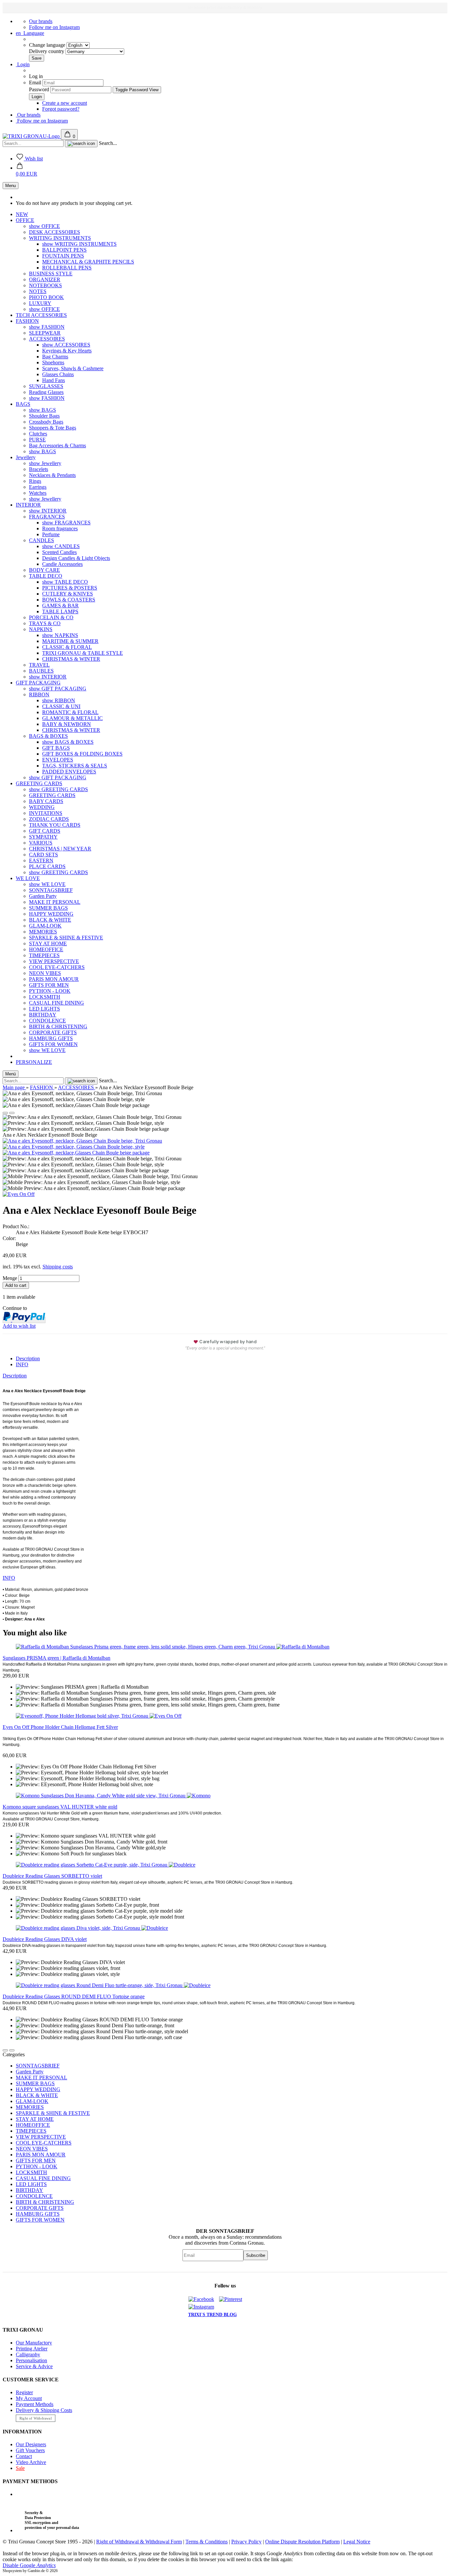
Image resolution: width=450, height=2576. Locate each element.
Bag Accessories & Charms (57, 445)
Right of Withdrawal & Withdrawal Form (139, 2542)
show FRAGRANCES (66, 523)
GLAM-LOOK (45, 926)
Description (28, 1358)
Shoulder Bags (44, 416)
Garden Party (43, 896)
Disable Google (29, 2565)
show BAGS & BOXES (68, 742)
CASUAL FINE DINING (56, 1003)
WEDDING (42, 807)
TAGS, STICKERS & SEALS (75, 766)
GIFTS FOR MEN (49, 985)
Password (39, 89)
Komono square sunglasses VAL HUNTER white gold (60, 1807)
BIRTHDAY (43, 1015)
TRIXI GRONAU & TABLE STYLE (83, 653)
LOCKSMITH (45, 997)
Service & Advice (34, 2366)
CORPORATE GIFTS (53, 1032)
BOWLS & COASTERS (69, 600)
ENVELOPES (58, 760)
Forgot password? (61, 109)
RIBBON (39, 694)
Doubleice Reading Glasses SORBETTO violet (52, 1876)
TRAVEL (39, 665)
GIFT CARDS (45, 831)
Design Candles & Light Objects (76, 558)
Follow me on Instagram (54, 27)
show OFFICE (44, 226)
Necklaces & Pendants (52, 475)
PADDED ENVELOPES (69, 772)
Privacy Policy (246, 2542)
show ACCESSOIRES (66, 345)
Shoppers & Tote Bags (53, 428)
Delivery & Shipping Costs (44, 2410)
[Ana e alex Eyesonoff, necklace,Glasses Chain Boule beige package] (76, 1153)
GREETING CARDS (39, 783)
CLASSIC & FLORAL (67, 647)
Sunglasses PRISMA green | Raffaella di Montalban (56, 1658)
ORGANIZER (45, 279)
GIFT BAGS (56, 748)
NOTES (38, 291)
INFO (22, 1364)
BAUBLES (41, 671)
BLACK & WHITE (50, 920)
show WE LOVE (47, 884)
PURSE (37, 440)
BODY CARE (44, 570)
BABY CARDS (46, 801)
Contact (24, 2456)
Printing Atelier (32, 2349)
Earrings (38, 487)
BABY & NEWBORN (67, 724)
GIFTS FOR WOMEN (53, 1044)
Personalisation (31, 2360)
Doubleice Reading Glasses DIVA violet (45, 1939)
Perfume (51, 534)
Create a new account (65, 103)
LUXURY (40, 303)
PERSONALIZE (34, 1062)
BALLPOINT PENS (64, 250)
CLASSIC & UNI (61, 706)
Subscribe (256, 2255)
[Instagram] (203, 2307)
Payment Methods (35, 2404)
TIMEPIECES (44, 955)
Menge (10, 1278)
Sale (20, 2468)
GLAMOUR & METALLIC (72, 718)
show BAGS (42, 410)
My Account (29, 2398)
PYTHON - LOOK (50, 991)
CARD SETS (43, 855)
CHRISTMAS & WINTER (71, 659)
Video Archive (31, 2462)
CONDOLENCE (47, 1021)
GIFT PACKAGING (38, 683)
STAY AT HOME (48, 943)
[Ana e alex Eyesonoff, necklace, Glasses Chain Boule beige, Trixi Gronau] (82, 1141)
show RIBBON (59, 700)
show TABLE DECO (65, 582)
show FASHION (47, 327)
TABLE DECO (46, 576)
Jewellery (26, 457)
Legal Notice (357, 2542)
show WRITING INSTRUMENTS (79, 244)
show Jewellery (45, 463)
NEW (22, 214)
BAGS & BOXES (48, 736)
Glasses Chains (58, 374)
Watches (38, 493)
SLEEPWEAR (45, 333)
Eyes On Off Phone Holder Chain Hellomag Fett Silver (60, 1727)
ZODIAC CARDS (49, 819)
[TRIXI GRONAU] (32, 136)
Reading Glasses (46, 392)
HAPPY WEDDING (51, 914)
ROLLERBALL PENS (67, 268)
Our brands (41, 21)
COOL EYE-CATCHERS (57, 967)
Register (24, 2392)
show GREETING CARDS (58, 789)
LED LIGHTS (44, 1009)
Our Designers (31, 2444)
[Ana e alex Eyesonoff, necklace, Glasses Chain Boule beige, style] (74, 1147)
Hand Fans (54, 380)
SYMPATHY (43, 837)
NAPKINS (41, 629)
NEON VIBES (45, 973)
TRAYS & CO (45, 623)
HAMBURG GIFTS (51, 1038)
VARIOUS (41, 843)
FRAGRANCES (47, 517)
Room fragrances (60, 528)
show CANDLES (61, 546)
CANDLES (42, 540)
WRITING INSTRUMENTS (60, 238)
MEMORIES (43, 932)
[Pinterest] (233, 2299)
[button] (27, 171)
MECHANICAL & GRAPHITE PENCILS (88, 262)
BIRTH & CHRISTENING (58, 1026)
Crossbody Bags (46, 422)
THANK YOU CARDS (55, 825)
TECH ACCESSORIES (41, 315)
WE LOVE (28, 878)
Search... (108, 143)
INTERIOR (28, 505)
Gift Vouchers (30, 2450)
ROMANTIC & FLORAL (70, 712)
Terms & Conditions (207, 2542)
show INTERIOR (48, 511)
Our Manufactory (34, 2343)
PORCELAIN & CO (51, 617)
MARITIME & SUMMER (70, 641)
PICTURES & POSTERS (70, 588)
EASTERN (41, 860)
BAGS (23, 404)
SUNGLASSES (46, 386)
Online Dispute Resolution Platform (302, 2542)
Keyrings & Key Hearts (67, 351)
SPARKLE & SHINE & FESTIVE (66, 938)
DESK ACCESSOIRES (55, 232)
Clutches (38, 434)
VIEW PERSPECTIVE (54, 961)
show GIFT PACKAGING (58, 689)
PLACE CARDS (47, 866)
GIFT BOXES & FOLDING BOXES (82, 754)
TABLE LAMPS (60, 611)
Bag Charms (55, 357)
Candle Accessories (62, 564)
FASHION (27, 321)
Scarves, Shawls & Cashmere (73, 368)
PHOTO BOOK (46, 297)
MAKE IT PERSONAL (55, 902)
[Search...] (81, 144)
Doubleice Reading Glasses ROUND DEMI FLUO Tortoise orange (74, 1996)
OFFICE (25, 220)
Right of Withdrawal (36, 2418)
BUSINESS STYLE (51, 274)
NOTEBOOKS (45, 285)
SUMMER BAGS (48, 908)
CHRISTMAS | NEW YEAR (60, 849)
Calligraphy (28, 2354)
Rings (35, 481)
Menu (11, 186)
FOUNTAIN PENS (63, 256)
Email (35, 83)
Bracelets (39, 469)
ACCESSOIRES (47, 339)
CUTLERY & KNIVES (68, 594)
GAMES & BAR (60, 606)
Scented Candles (59, 552)
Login (23, 64)
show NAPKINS (60, 635)
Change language (48, 45)
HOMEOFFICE (46, 949)
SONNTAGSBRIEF (51, 890)
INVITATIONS (46, 813)
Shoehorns (53, 362)
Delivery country (47, 51)
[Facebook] (203, 2299)
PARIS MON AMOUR (54, 979)
